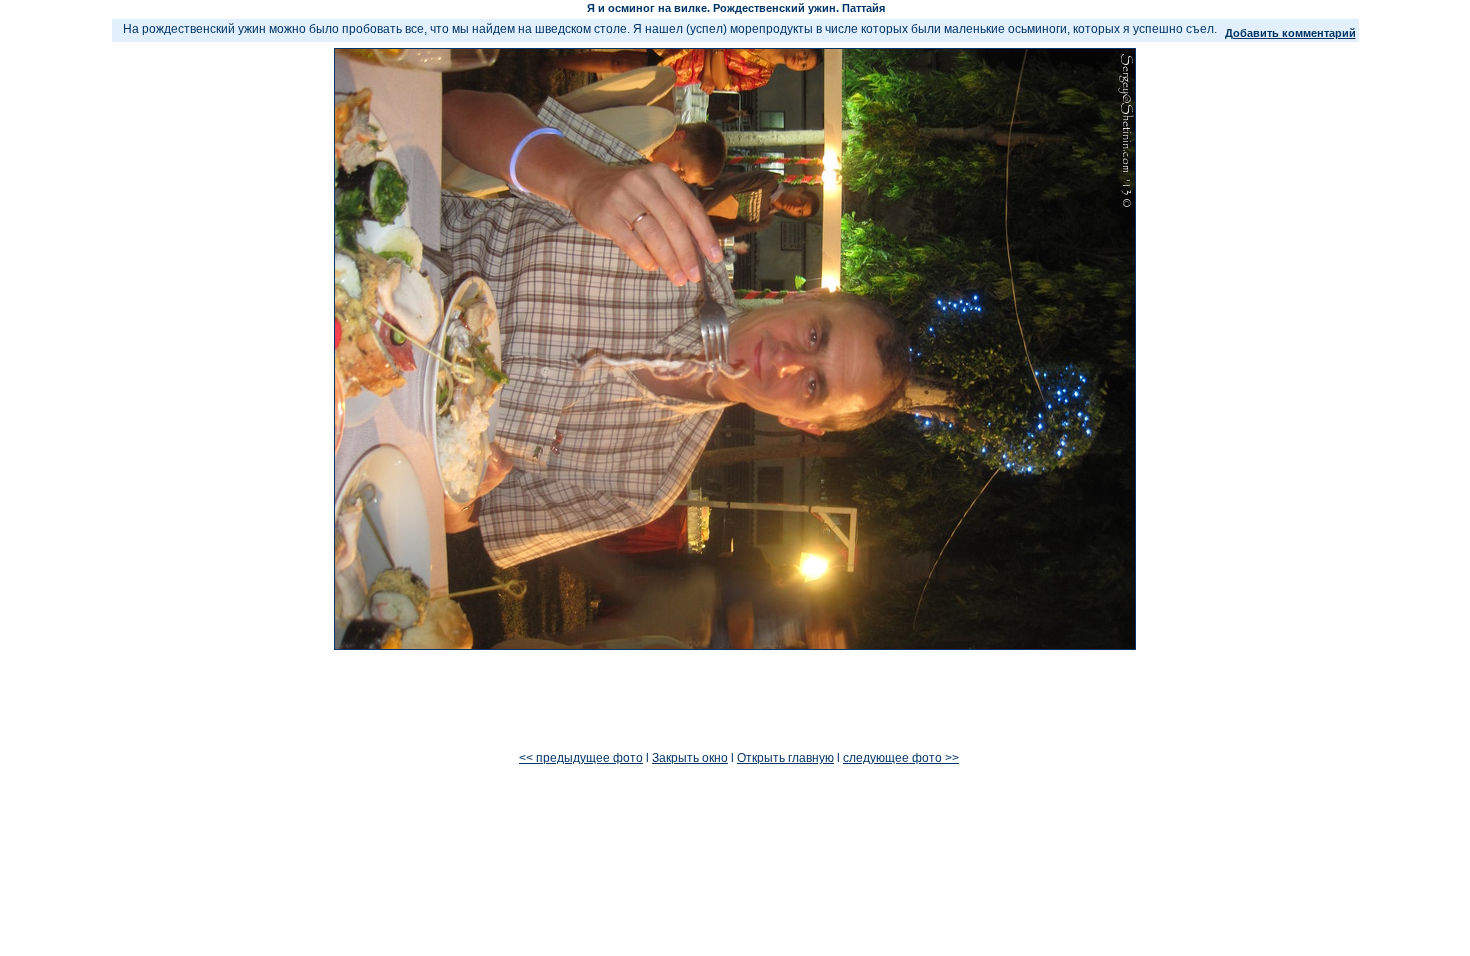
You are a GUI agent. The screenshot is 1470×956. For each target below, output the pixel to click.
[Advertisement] (735, 701)
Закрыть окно (690, 758)
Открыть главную (785, 758)
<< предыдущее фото (581, 758)
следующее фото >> (901, 758)
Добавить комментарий (1290, 33)
